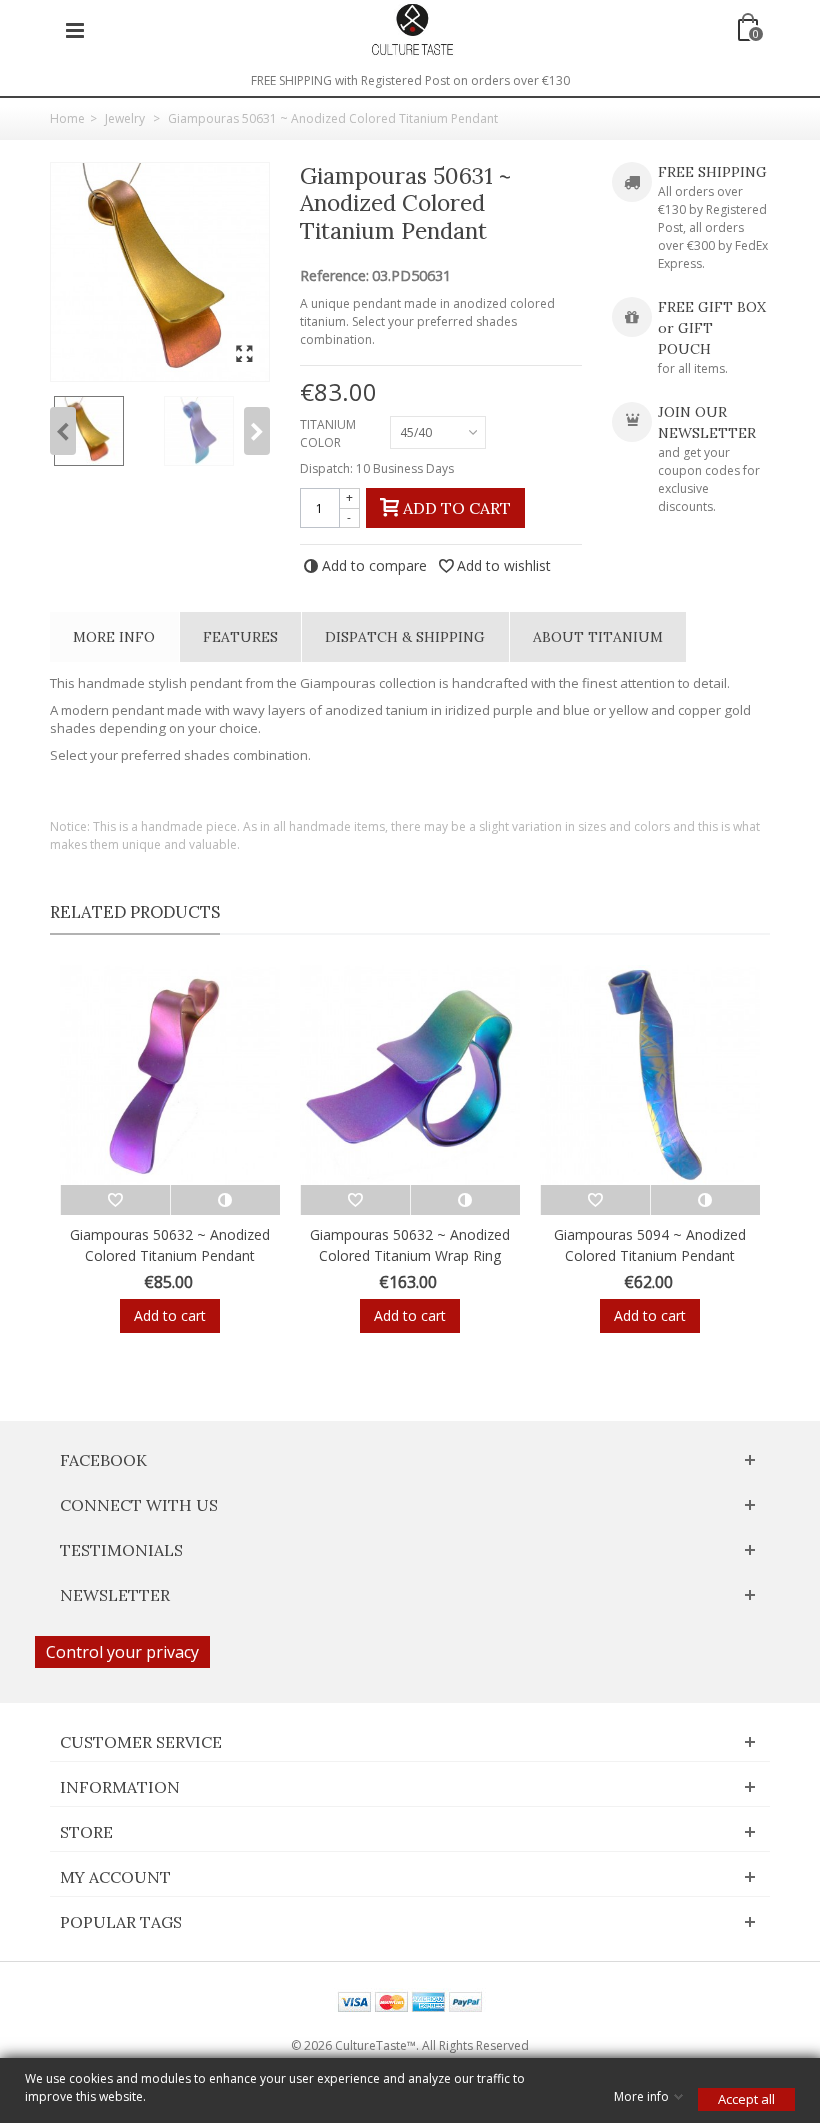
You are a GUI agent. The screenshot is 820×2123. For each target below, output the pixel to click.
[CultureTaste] (412, 28)
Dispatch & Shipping (405, 637)
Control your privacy (122, 1652)
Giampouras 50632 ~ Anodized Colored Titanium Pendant (170, 1245)
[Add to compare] (225, 1200)
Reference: (334, 276)
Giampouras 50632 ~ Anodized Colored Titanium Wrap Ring (410, 1245)
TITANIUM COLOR (328, 433)
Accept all (746, 2099)
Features (240, 637)
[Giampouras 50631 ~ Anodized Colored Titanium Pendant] (160, 272)
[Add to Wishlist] (115, 1200)
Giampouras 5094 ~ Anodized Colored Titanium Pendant (650, 1245)
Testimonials (121, 1550)
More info (114, 637)
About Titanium (598, 637)
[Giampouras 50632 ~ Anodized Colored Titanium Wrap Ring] (410, 1075)
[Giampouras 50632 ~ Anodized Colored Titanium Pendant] (170, 1075)
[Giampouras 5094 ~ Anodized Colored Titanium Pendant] (650, 1075)
